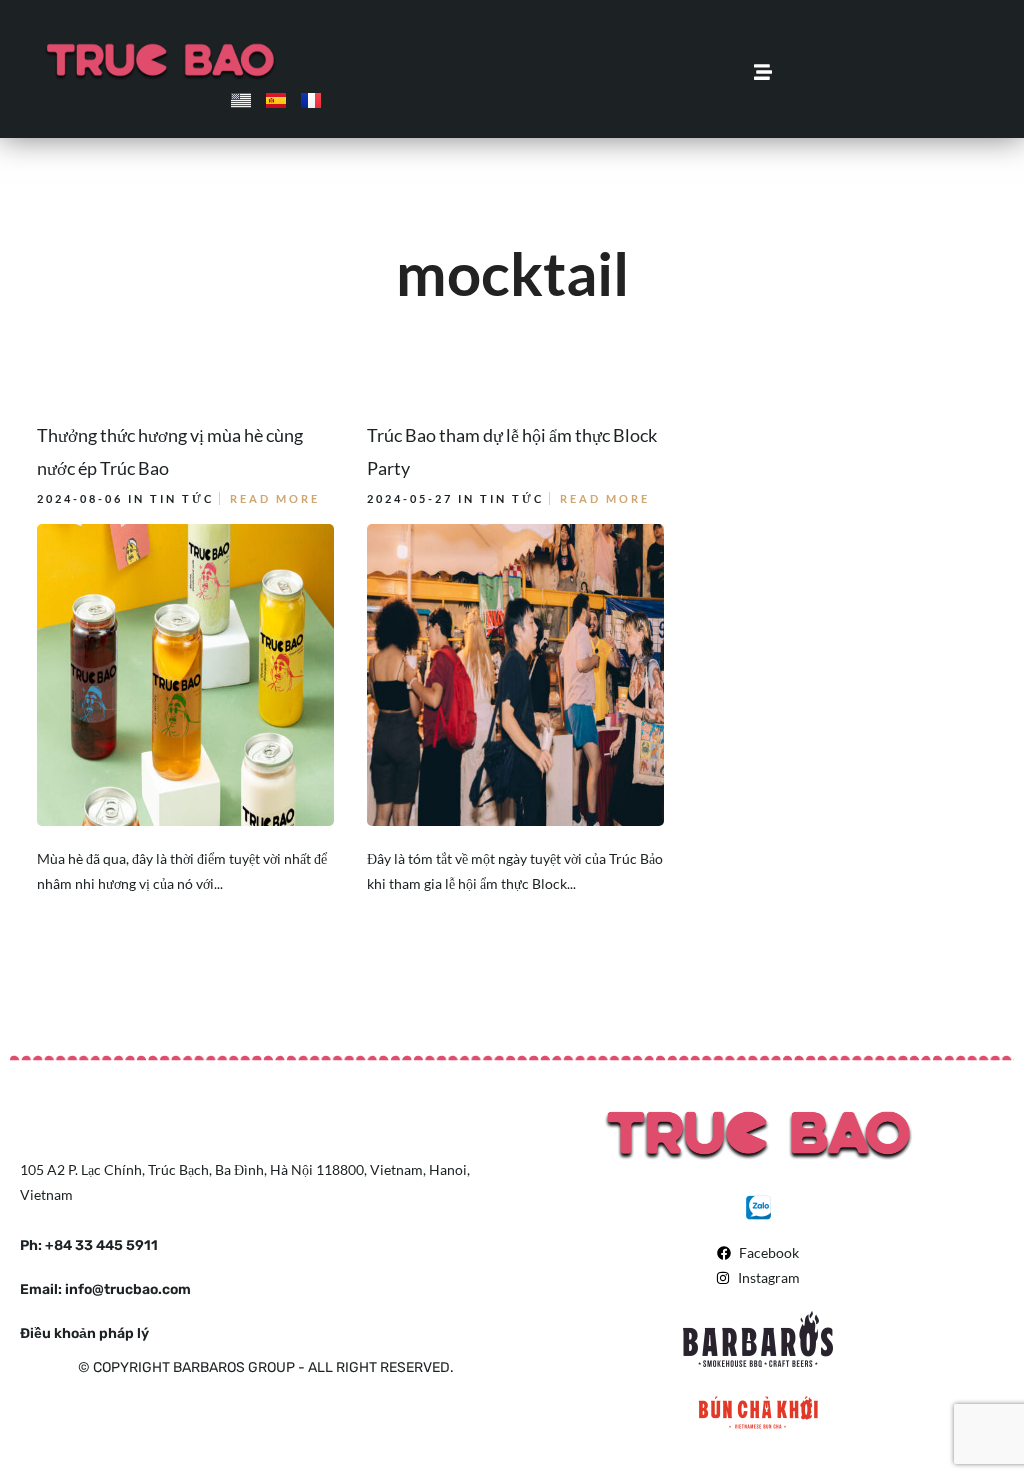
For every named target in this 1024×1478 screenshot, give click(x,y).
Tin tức (182, 498)
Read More (275, 498)
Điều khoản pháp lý (84, 1333)
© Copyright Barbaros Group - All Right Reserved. (266, 1367)
